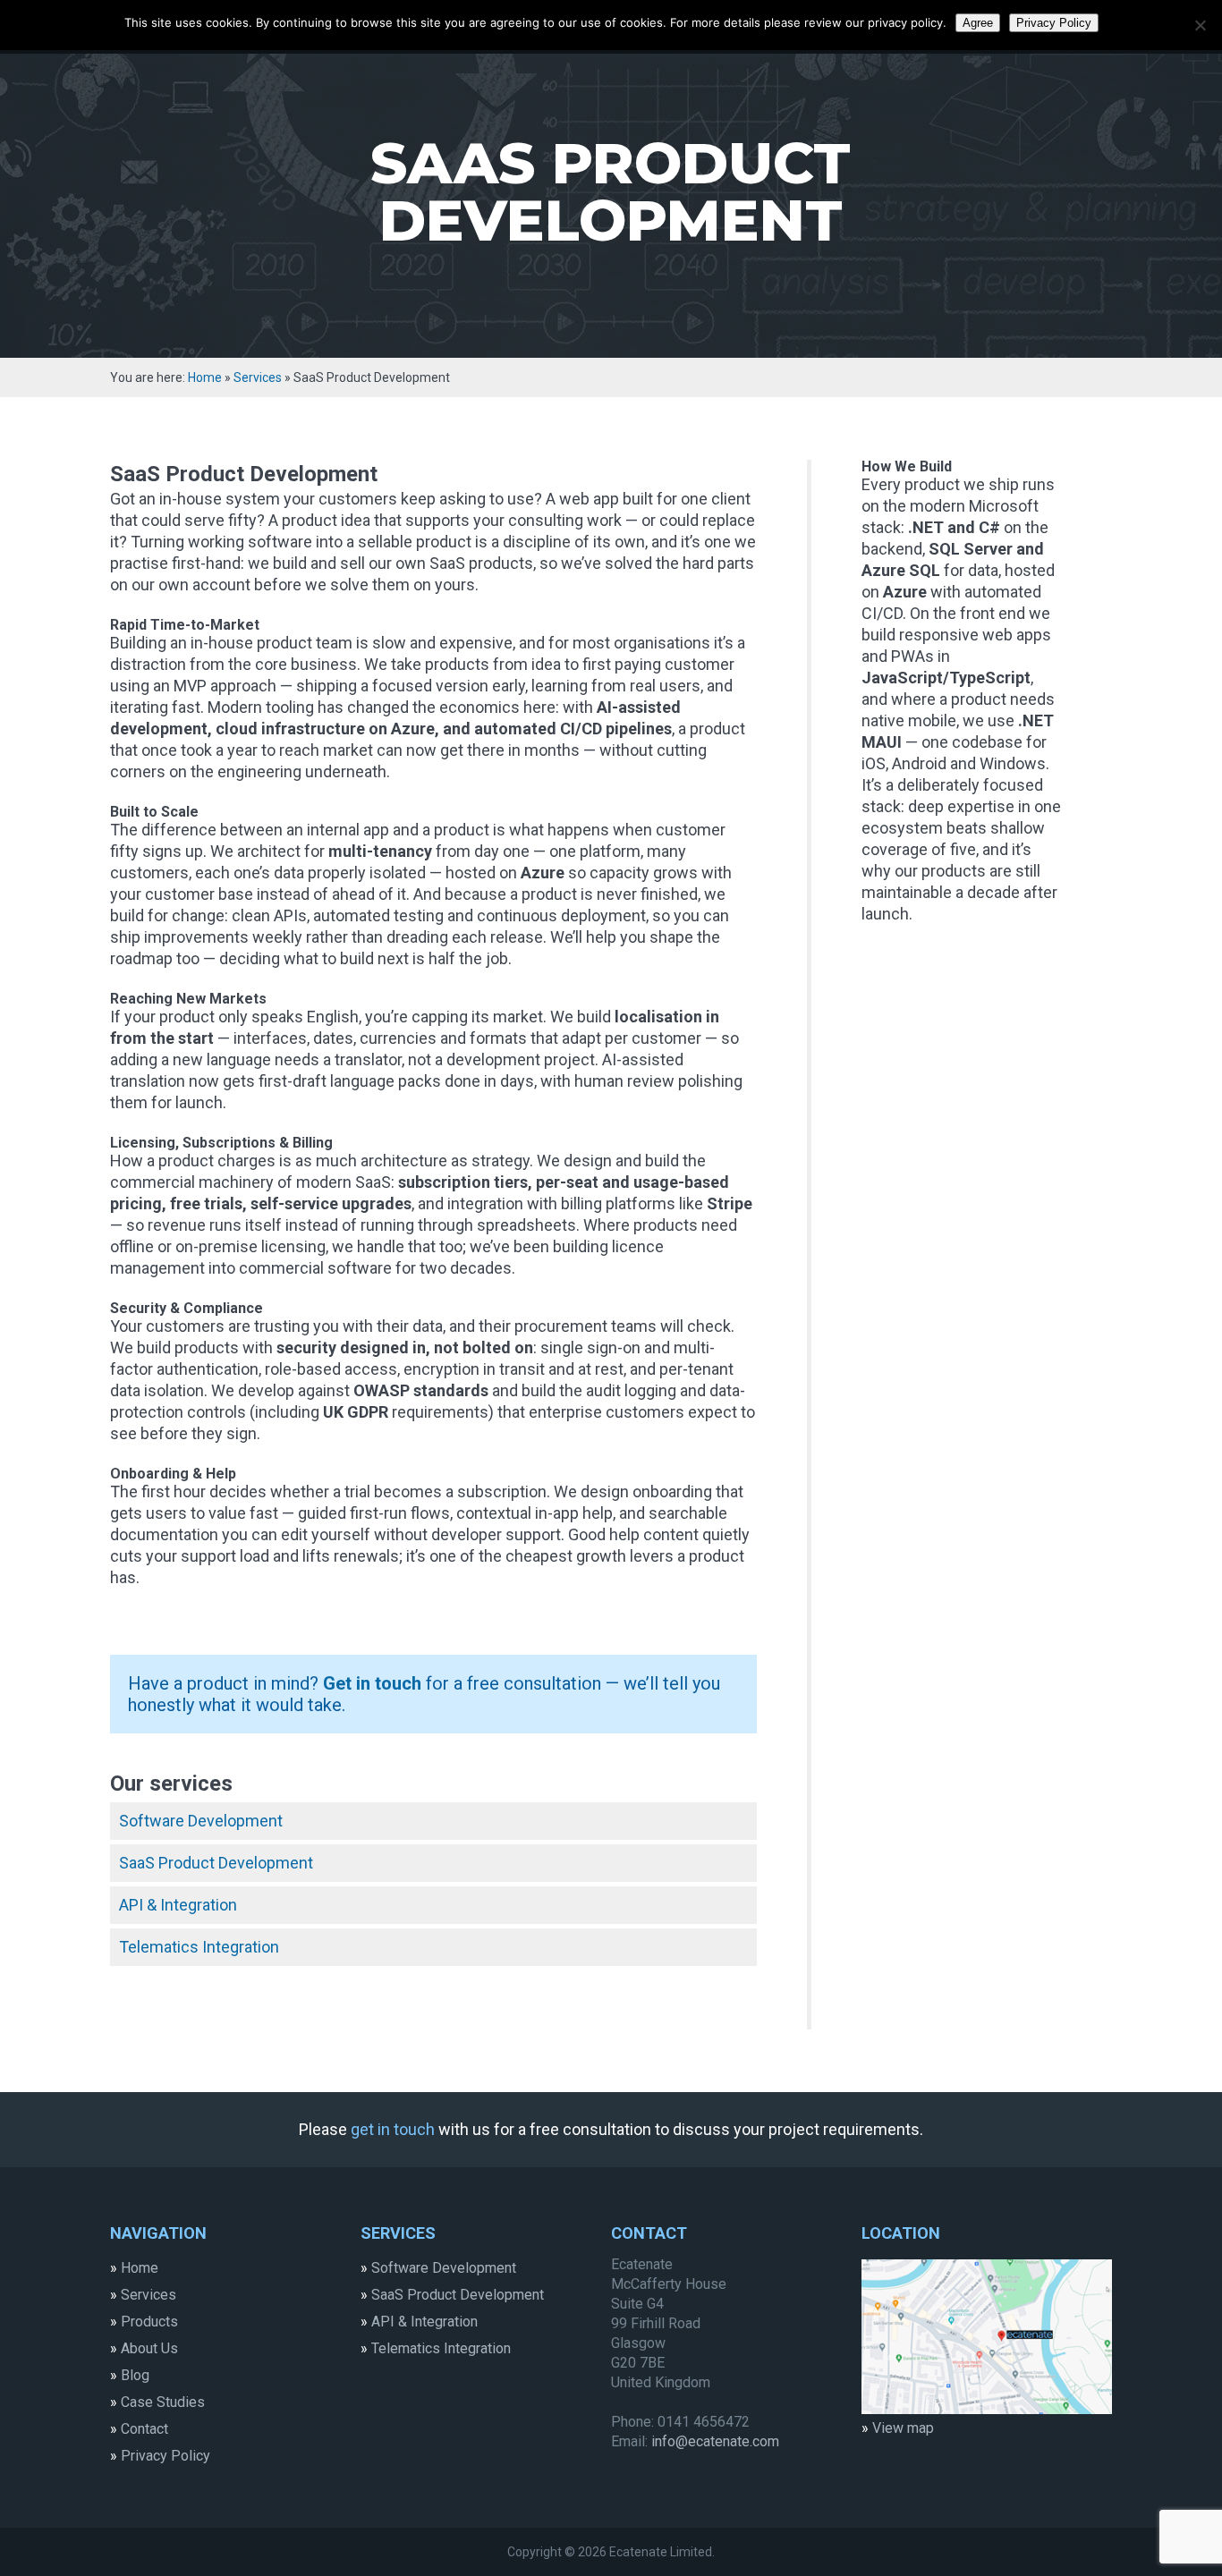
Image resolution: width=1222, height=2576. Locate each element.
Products (149, 2322)
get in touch (393, 2129)
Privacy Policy (165, 2456)
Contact (144, 2429)
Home (205, 377)
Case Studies (163, 2402)
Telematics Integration (199, 1947)
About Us (149, 2348)
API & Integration (178, 1905)
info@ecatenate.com (715, 2441)
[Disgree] (1200, 25)
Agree (978, 23)
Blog (135, 2375)
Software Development (201, 1821)
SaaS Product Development (216, 1863)
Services (149, 2295)
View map (903, 2428)
